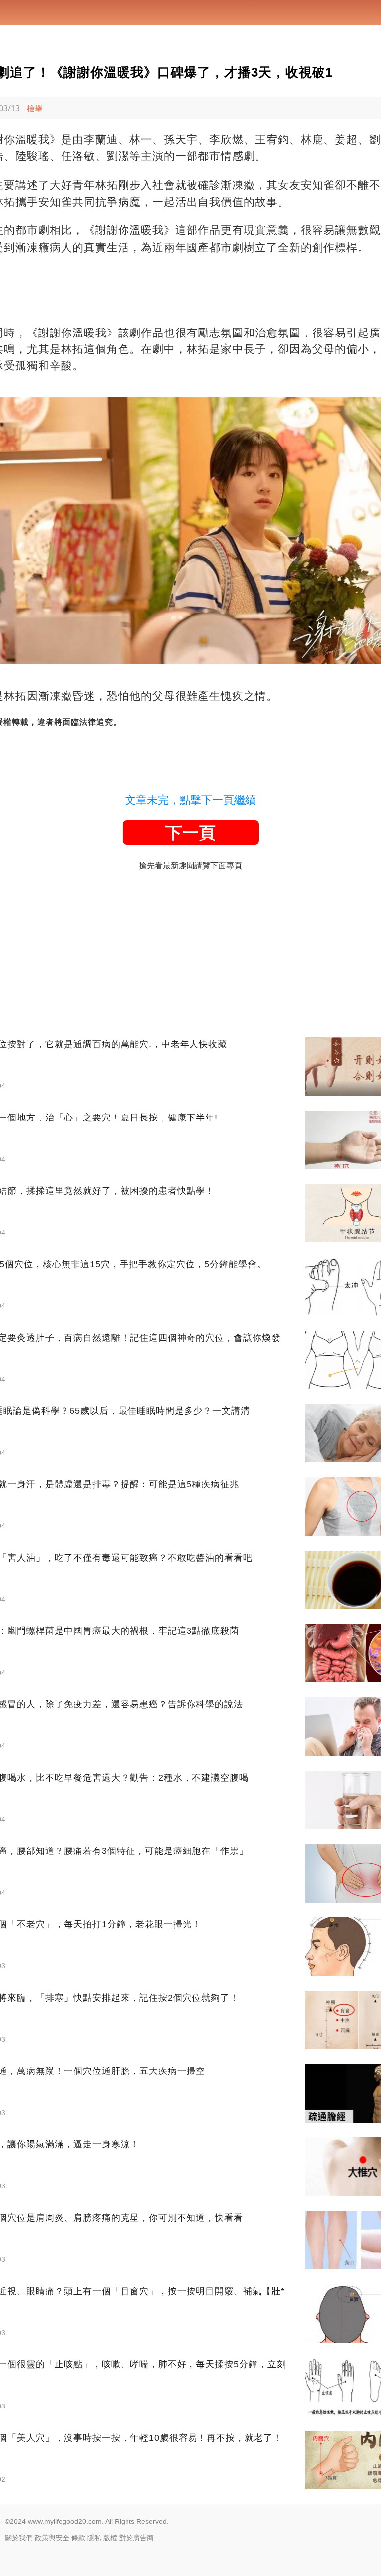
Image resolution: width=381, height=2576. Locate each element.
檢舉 (35, 108)
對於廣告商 (136, 2538)
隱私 (94, 2538)
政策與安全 (52, 2538)
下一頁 (190, 833)
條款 (78, 2538)
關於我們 (19, 2538)
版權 (110, 2538)
